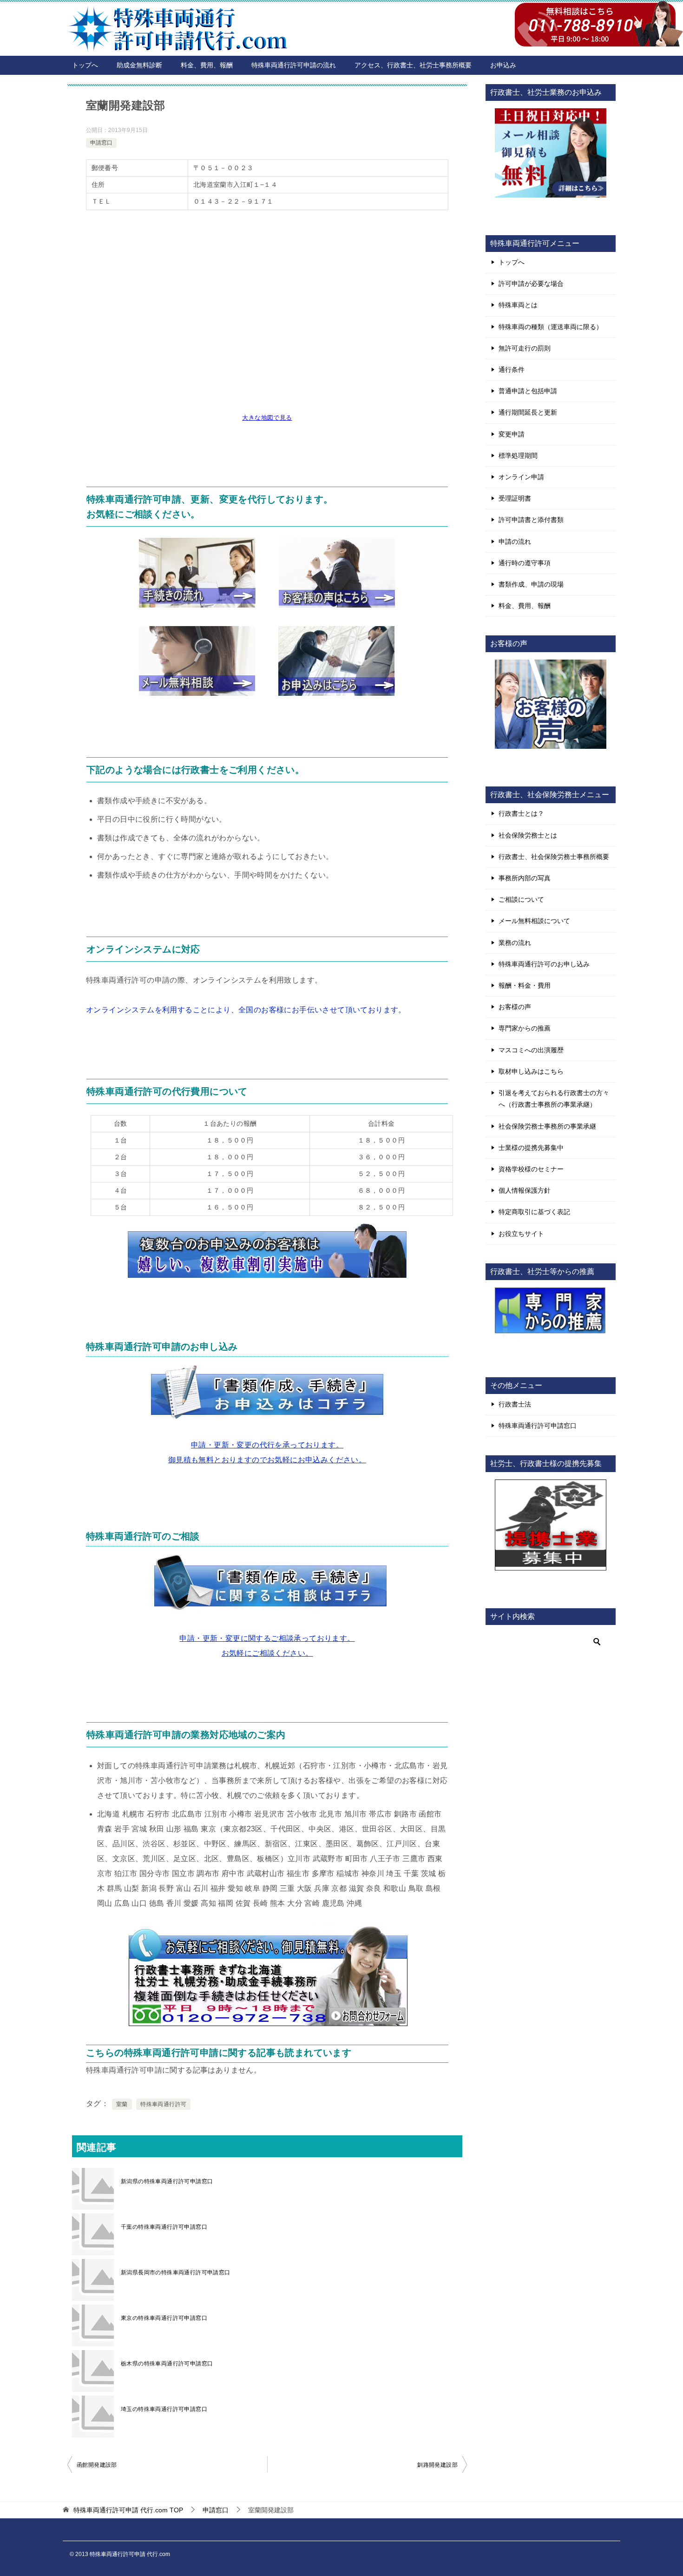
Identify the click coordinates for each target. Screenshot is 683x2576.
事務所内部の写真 (525, 878)
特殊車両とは (518, 305)
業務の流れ (515, 943)
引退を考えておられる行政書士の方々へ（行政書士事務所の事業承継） (554, 1099)
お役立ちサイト (521, 1234)
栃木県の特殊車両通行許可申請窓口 (167, 2364)
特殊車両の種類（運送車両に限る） (551, 327)
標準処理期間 (518, 456)
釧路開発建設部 (437, 2465)
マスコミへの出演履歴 (531, 1050)
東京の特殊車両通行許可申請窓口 (164, 2318)
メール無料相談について (534, 921)
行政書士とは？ (521, 813)
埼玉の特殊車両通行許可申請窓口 (164, 2409)
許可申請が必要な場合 (531, 284)
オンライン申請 (521, 477)
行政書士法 (515, 1404)
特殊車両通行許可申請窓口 (538, 1426)
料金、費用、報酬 (207, 65)
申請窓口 (101, 143)
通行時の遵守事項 (525, 563)
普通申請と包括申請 (528, 391)
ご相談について (521, 899)
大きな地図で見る (267, 418)
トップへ (85, 65)
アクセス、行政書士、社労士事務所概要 (413, 65)
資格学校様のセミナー (531, 1169)
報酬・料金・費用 (525, 985)
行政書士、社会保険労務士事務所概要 (554, 857)
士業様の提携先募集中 (531, 1148)
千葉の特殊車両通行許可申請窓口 (164, 2227)
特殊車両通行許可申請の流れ (294, 65)
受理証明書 (515, 498)
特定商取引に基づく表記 (534, 1212)
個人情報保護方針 (525, 1190)
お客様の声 (515, 1007)
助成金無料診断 (139, 65)
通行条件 (512, 370)
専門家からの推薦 (525, 1028)
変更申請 (512, 434)
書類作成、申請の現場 (531, 584)
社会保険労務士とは (528, 835)
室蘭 (122, 2104)
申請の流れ (515, 542)
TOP (128, 2510)
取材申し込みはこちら (531, 1071)
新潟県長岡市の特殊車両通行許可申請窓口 (176, 2272)
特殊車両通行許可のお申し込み (544, 964)
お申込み (503, 65)
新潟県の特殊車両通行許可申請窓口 (167, 2181)
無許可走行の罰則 (525, 348)
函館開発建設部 (97, 2465)
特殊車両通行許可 (163, 2104)
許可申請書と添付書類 (531, 520)
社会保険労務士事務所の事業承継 (547, 1126)
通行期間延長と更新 (528, 412)
